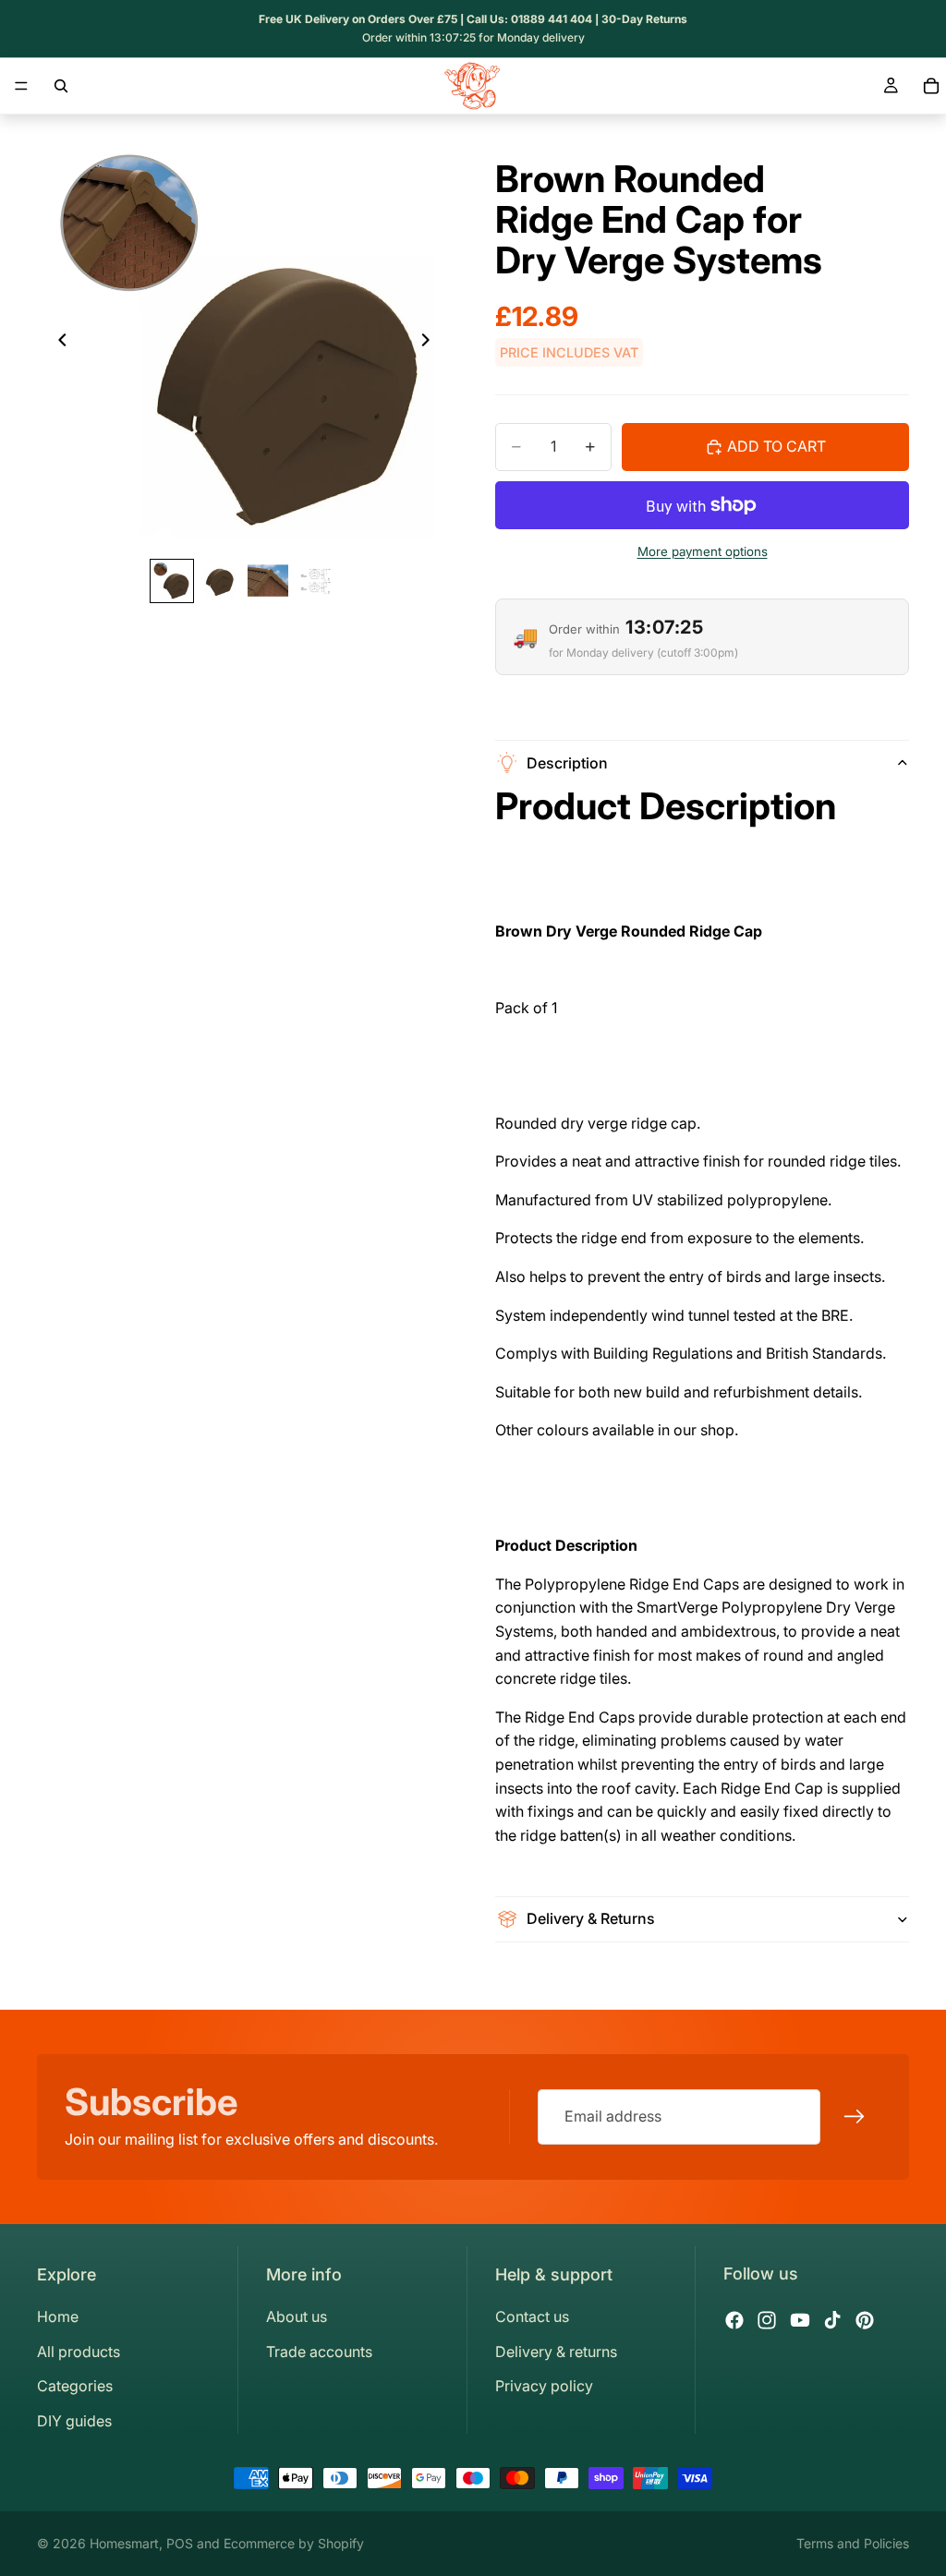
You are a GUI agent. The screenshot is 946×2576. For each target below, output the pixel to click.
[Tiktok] (832, 2320)
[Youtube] (800, 2320)
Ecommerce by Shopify (294, 2543)
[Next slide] (431, 344)
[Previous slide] (57, 344)
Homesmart (124, 2543)
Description (567, 763)
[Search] (61, 86)
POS (180, 2543)
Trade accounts (319, 2352)
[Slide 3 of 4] (268, 581)
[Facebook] (734, 2320)
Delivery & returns (556, 2352)
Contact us (532, 2316)
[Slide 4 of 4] (316, 581)
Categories (75, 2386)
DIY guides (74, 2421)
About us (297, 2316)
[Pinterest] (865, 2320)
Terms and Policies (853, 2543)
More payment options (703, 551)
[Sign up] (855, 2117)
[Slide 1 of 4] (172, 581)
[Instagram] (767, 2320)
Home (58, 2316)
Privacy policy (544, 2386)
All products (79, 2352)
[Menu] (21, 86)
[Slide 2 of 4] (220, 581)
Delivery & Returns (591, 1918)
